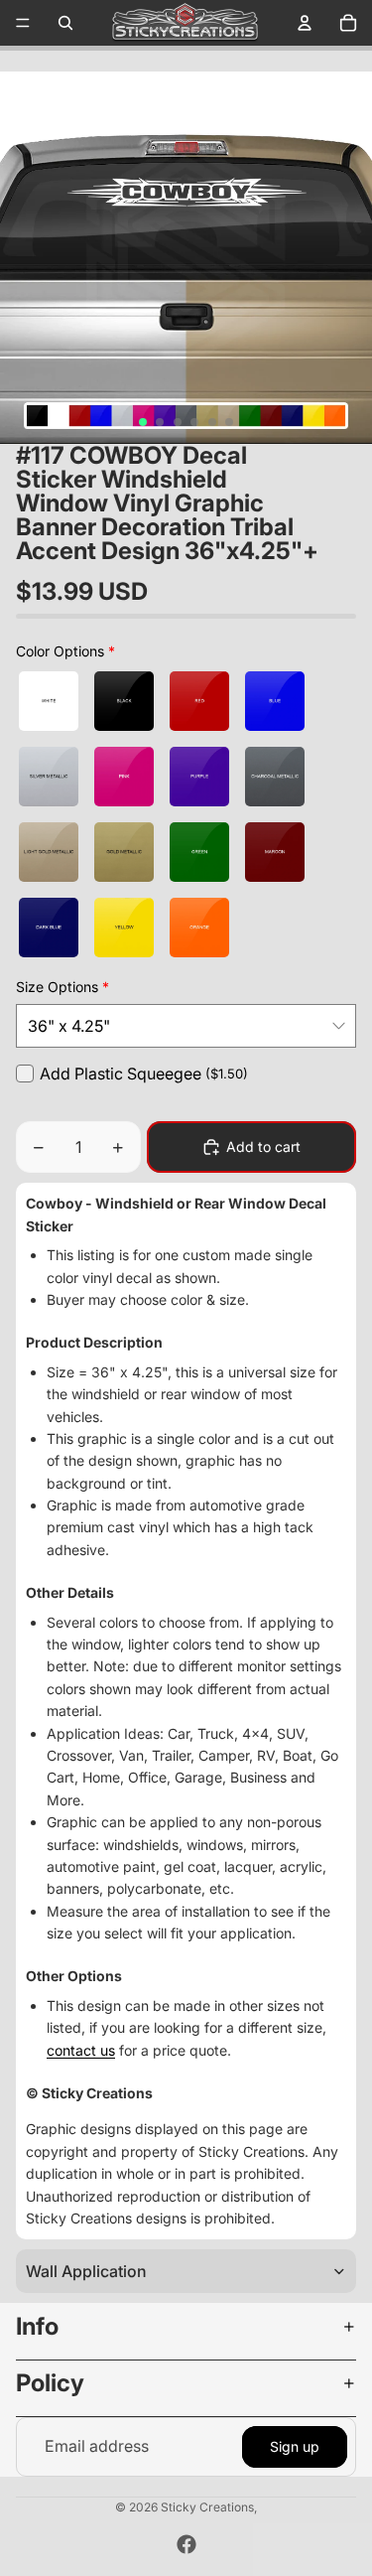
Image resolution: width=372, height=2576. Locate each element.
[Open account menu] (305, 23)
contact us (81, 2050)
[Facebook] (186, 2544)
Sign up (295, 2446)
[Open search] (65, 23)
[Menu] (23, 23)
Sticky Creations (207, 2507)
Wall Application (86, 2271)
